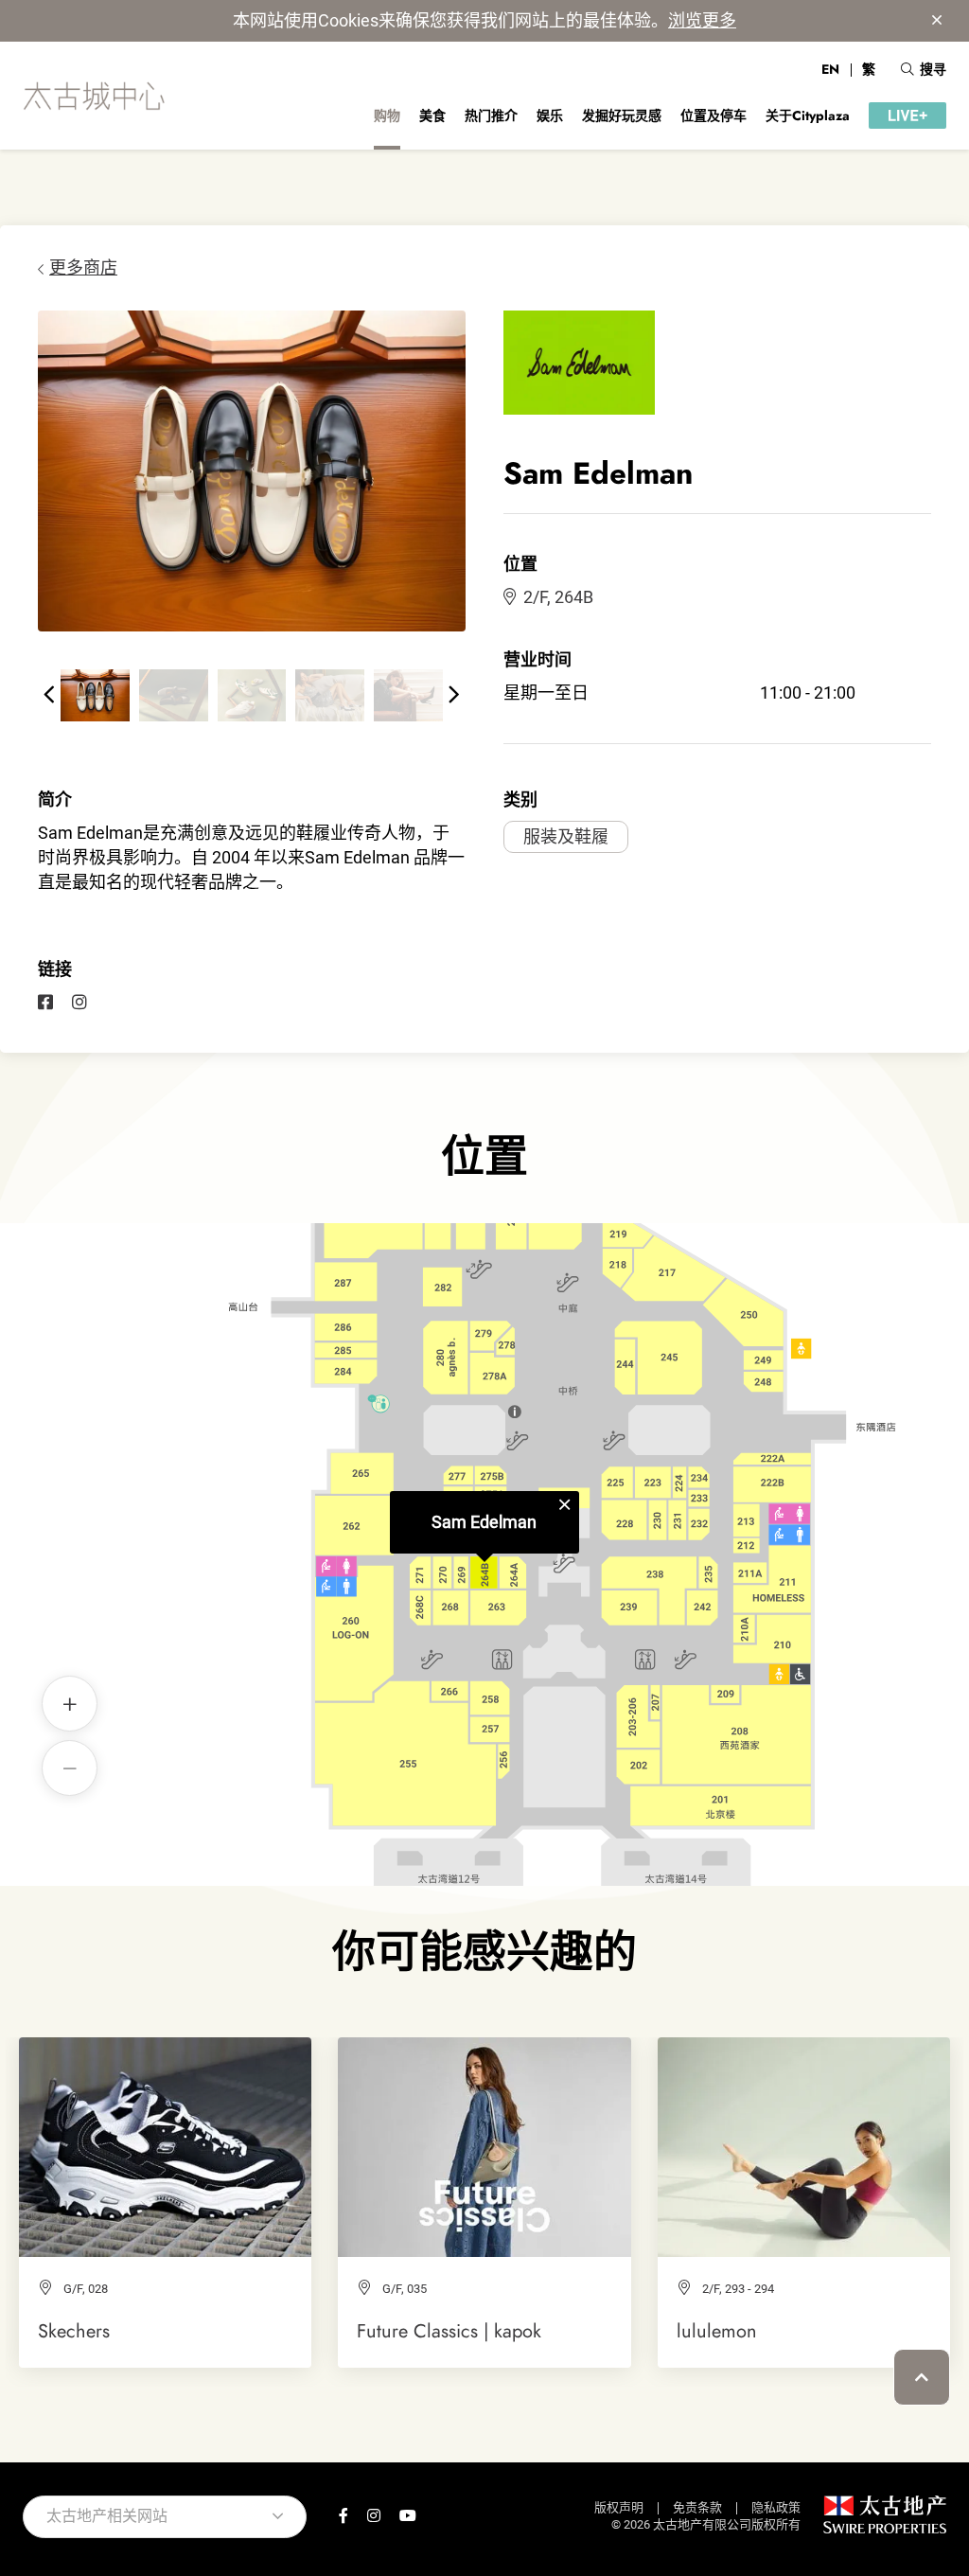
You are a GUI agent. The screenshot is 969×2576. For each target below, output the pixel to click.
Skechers (74, 2331)
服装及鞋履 (566, 836)
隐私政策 (776, 2507)
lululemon (717, 2331)
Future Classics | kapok (449, 2331)
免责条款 (697, 2507)
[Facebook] (45, 1003)
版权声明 (619, 2507)
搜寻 (933, 69)
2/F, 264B (558, 597)
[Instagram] (79, 1003)
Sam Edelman (484, 1522)
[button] (49, 695)
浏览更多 (702, 20)
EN (830, 69)
